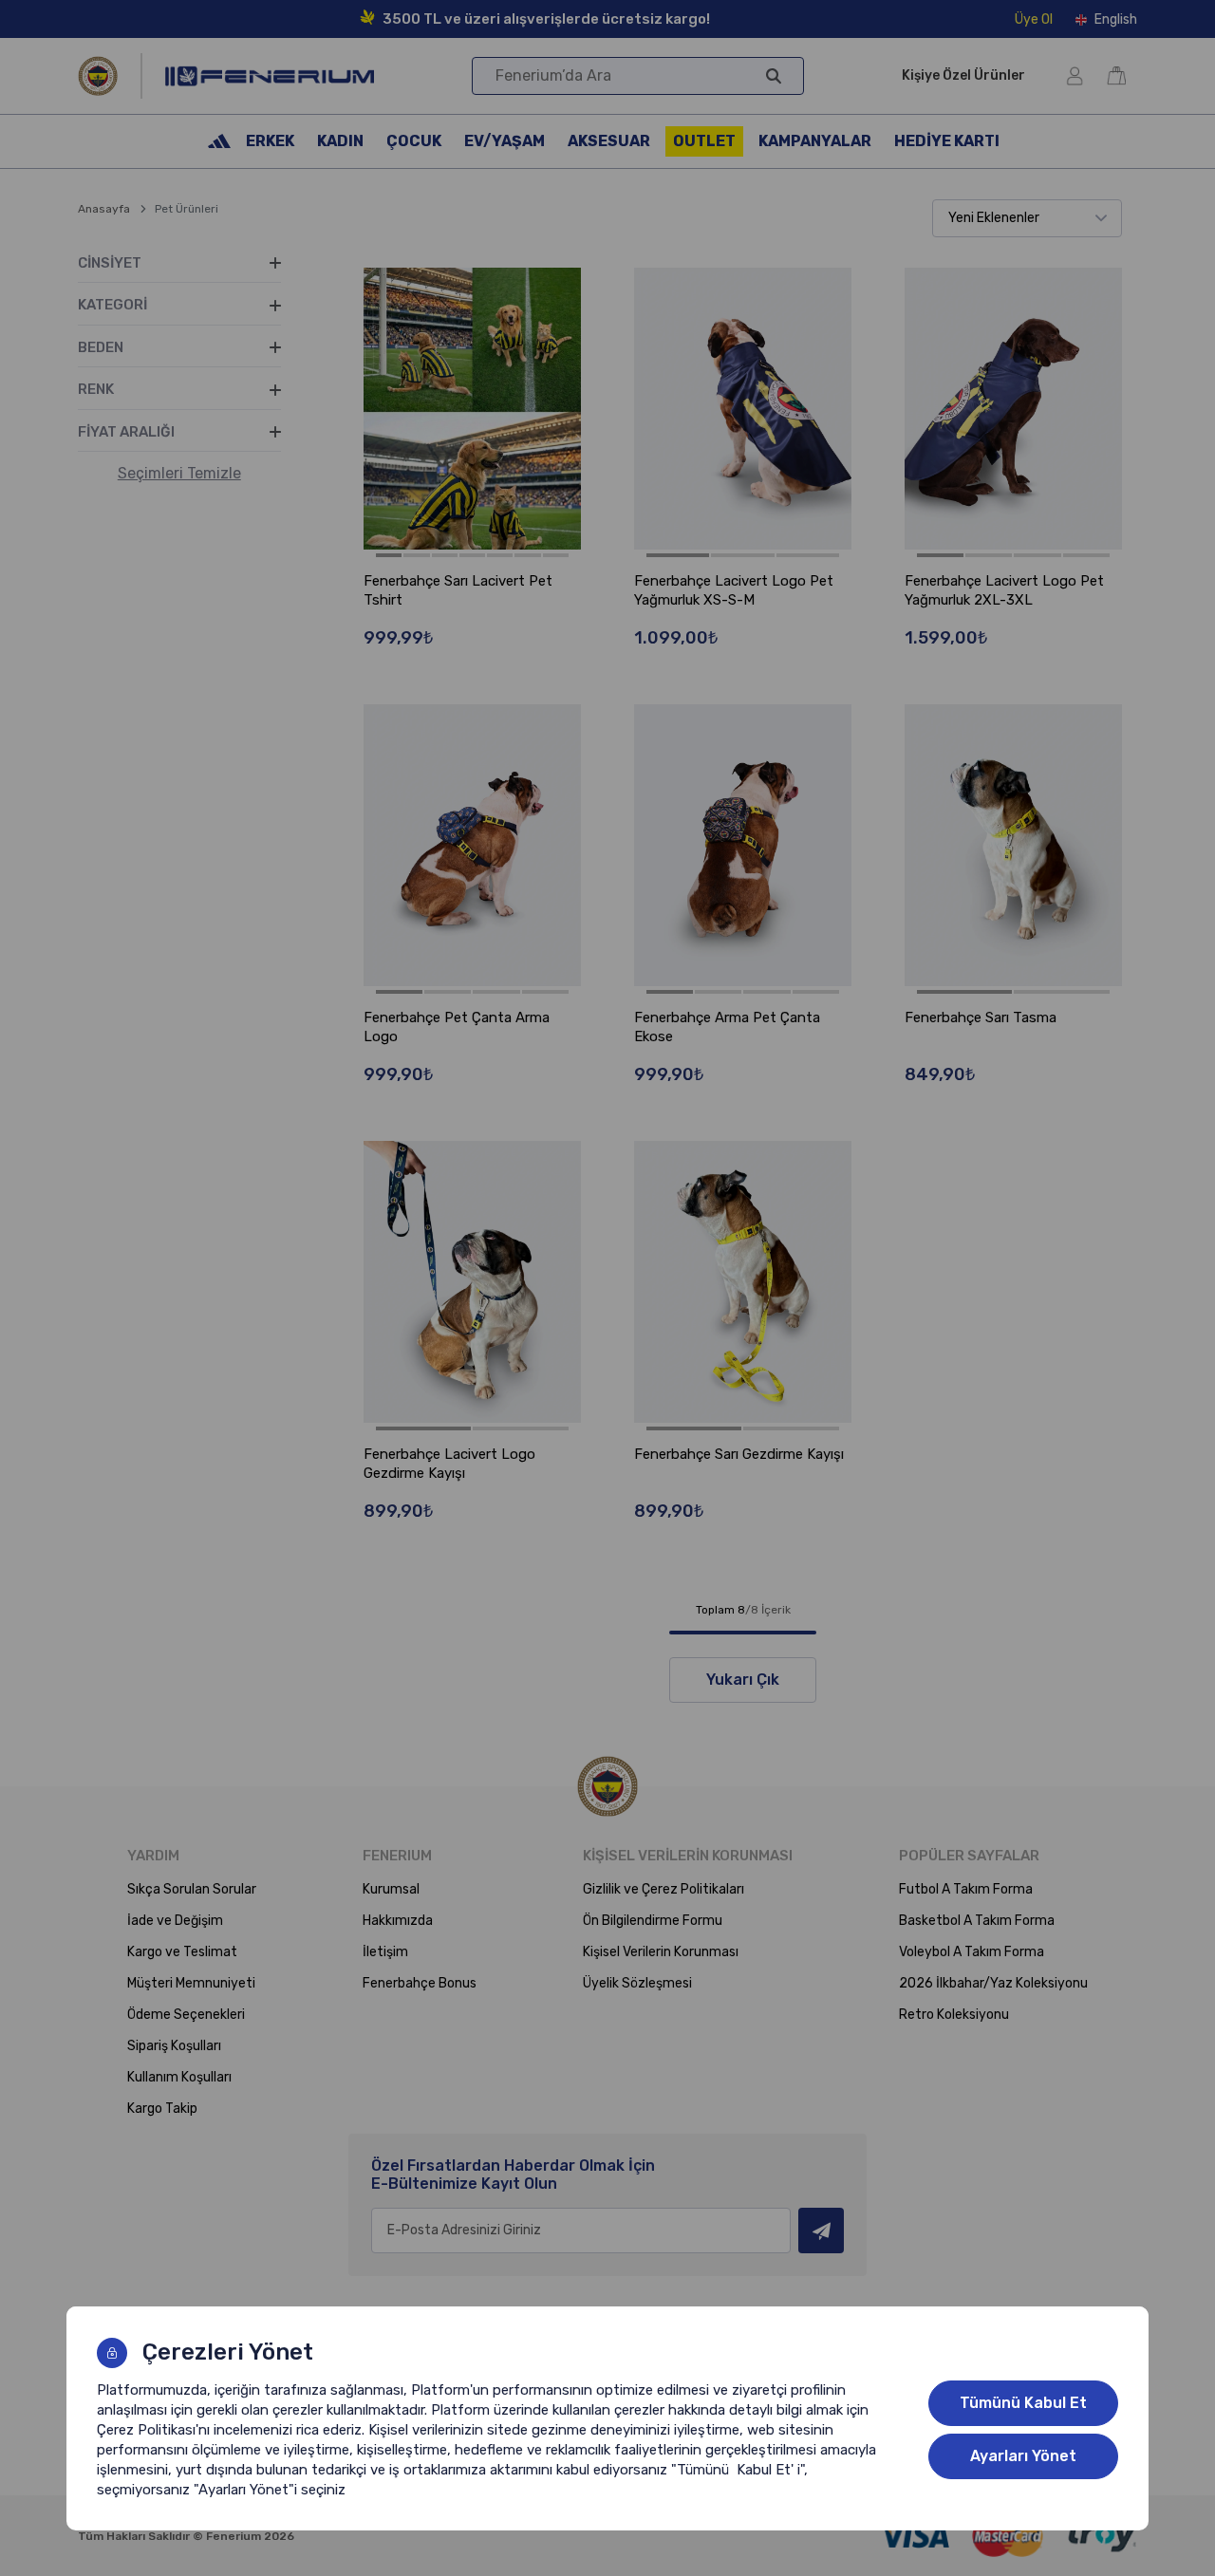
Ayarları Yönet (1023, 2456)
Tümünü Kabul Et (1023, 2403)
